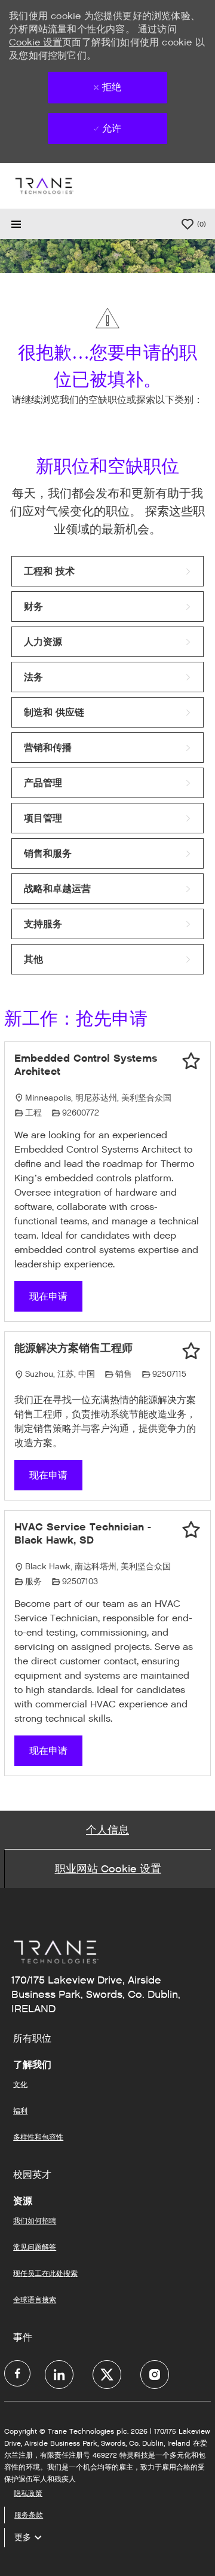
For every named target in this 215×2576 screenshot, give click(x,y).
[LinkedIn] (59, 2375)
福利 (20, 2111)
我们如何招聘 (35, 2221)
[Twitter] (107, 2375)
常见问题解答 (35, 2247)
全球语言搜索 (35, 2300)
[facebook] (17, 2373)
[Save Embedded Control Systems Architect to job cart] (191, 1061)
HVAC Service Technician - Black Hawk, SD (83, 1534)
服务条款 (29, 2515)
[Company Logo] (44, 186)
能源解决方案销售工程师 (73, 1348)
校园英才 (32, 2175)
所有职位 (32, 2039)
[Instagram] (155, 2375)
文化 (20, 2084)
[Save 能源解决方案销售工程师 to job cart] (191, 1351)
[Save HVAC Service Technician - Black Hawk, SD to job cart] (191, 1530)
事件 (23, 2337)
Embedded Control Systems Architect (86, 1065)
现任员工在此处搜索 (45, 2273)
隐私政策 (28, 2493)
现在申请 (48, 1296)
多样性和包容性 (38, 2137)
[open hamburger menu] (16, 224)
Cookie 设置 (36, 42)
